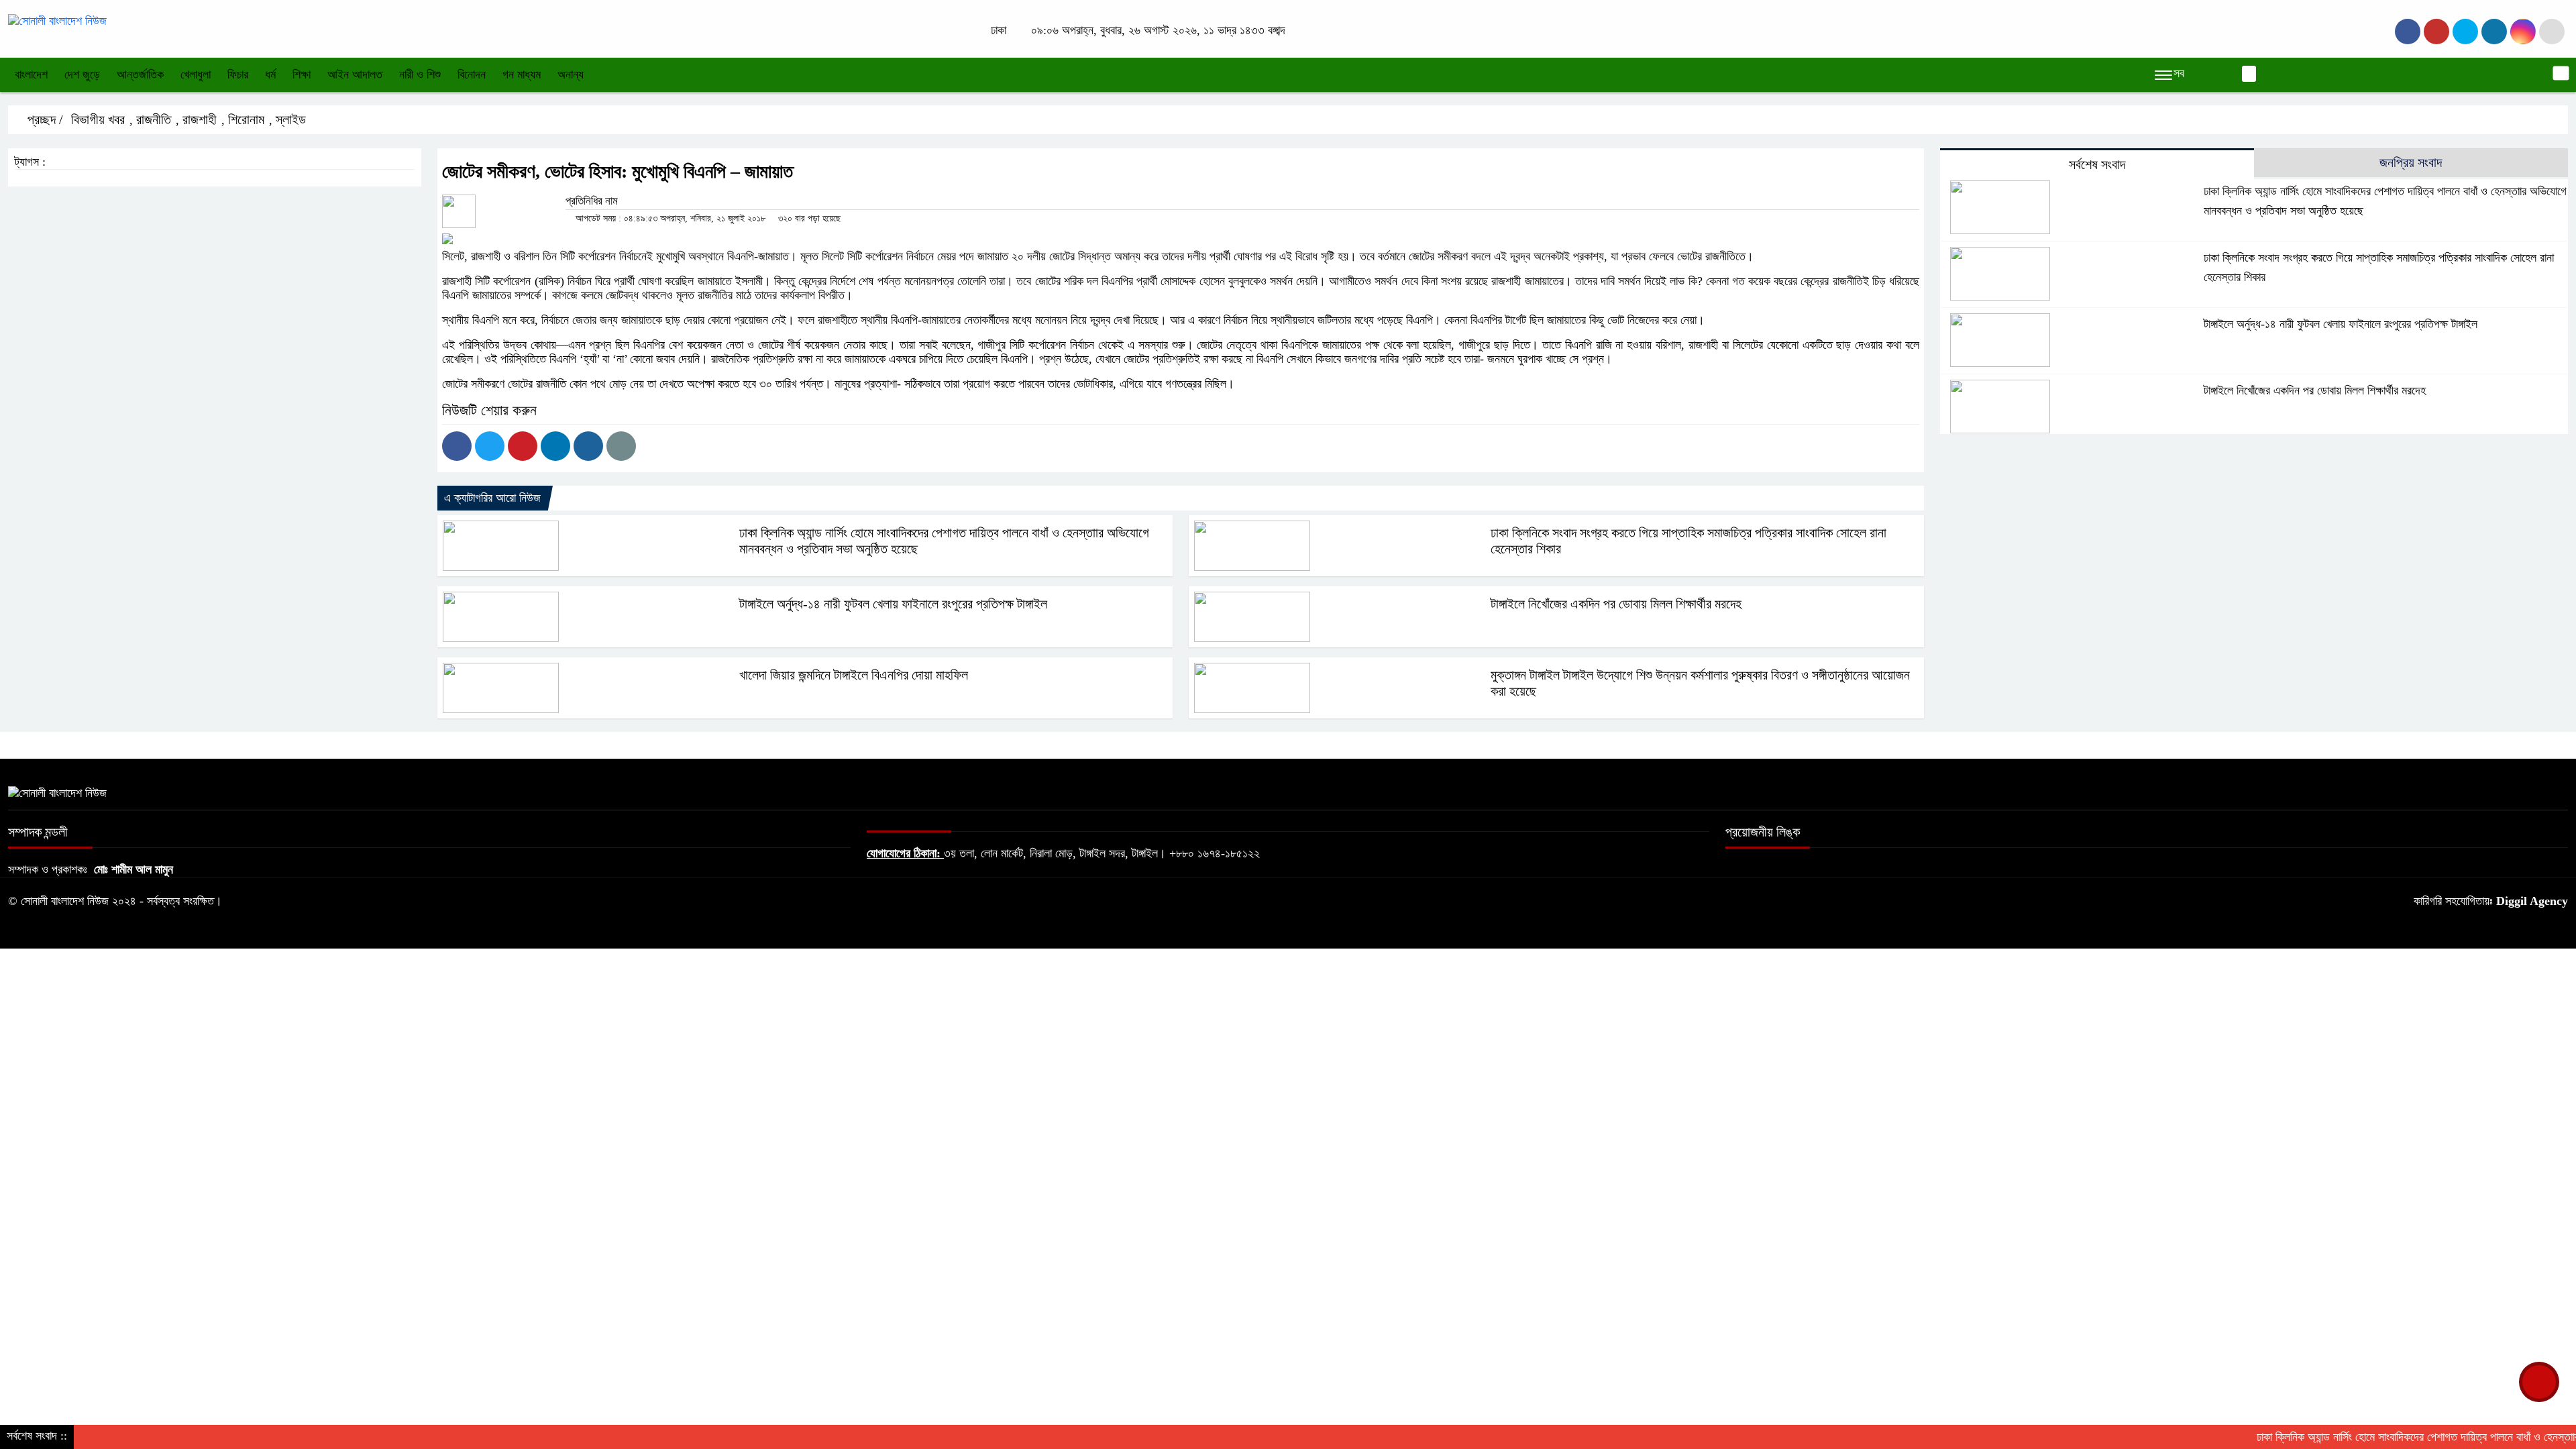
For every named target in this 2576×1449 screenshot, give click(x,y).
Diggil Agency (2532, 901)
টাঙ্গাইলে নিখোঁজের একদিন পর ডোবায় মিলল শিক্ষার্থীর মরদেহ (1616, 604)
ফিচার (238, 74)
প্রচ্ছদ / (44, 119)
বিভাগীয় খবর (98, 119)
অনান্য (571, 74)
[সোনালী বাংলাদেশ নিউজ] (57, 20)
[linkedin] (2494, 32)
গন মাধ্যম (522, 74)
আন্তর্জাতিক (140, 74)
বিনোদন (472, 74)
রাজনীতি (154, 119)
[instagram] (2465, 32)
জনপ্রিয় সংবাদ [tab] (2411, 162)
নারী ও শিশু (420, 74)
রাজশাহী (200, 119)
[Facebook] (457, 446)
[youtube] (2523, 32)
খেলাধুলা (196, 74)
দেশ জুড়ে (82, 74)
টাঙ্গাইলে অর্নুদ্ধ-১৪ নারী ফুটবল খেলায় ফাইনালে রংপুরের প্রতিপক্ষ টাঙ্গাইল (893, 604)
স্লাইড (291, 119)
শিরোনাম (246, 119)
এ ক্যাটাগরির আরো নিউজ (492, 498)
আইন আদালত (355, 74)
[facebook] (2408, 32)
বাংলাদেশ (31, 74)
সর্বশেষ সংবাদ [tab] (2097, 164)
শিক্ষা (302, 74)
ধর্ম (270, 74)
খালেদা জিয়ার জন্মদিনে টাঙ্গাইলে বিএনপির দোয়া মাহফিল (854, 675)
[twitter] (2436, 32)
